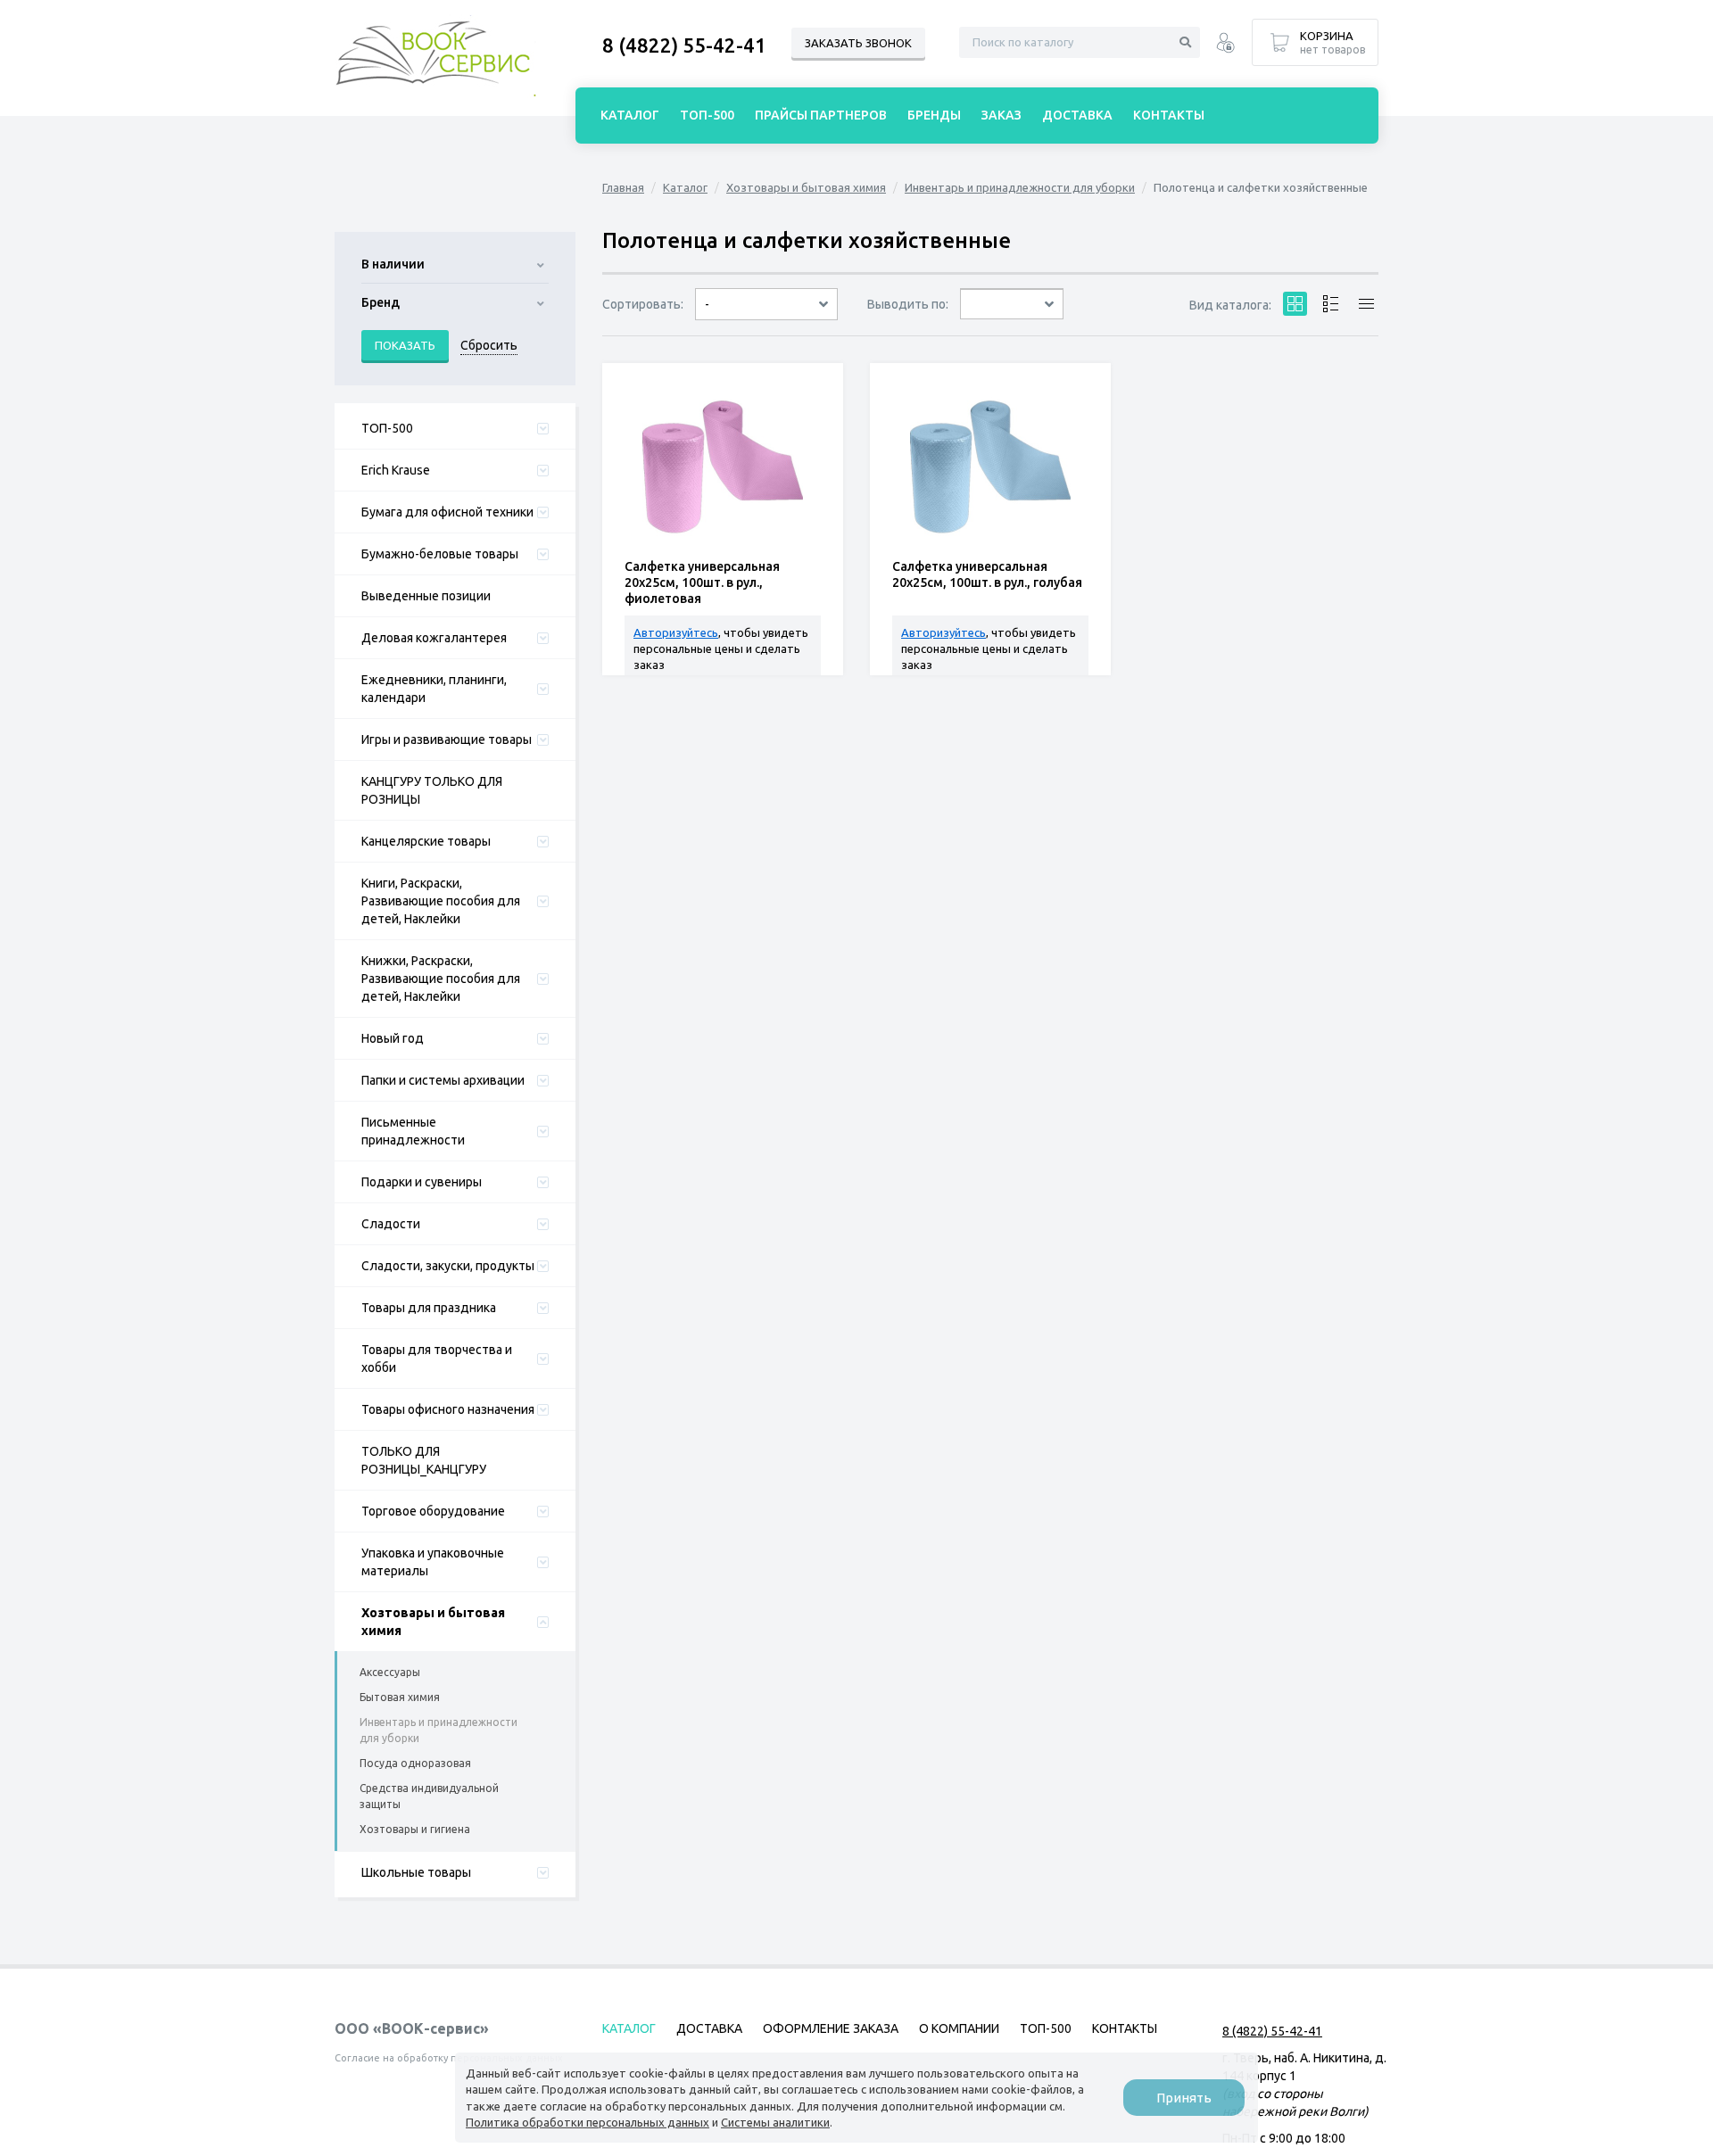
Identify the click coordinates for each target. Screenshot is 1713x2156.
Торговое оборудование (433, 1511)
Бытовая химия (400, 1697)
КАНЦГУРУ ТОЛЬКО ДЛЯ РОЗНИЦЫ (432, 790)
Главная (623, 187)
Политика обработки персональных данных (588, 2122)
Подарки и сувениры (422, 1182)
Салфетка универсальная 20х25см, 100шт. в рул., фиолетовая (702, 582)
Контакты (1169, 115)
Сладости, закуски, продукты (448, 1266)
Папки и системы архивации (443, 1080)
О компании (959, 2028)
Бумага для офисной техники (447, 512)
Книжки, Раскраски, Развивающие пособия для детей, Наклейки (441, 979)
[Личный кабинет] (1225, 45)
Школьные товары (416, 1872)
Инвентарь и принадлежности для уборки (439, 1730)
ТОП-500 (387, 428)
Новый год (393, 1038)
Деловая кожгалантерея (434, 638)
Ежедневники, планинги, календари (434, 689)
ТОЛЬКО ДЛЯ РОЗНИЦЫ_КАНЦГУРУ (424, 1460)
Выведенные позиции (426, 596)
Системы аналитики (775, 2122)
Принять (1184, 2098)
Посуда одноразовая (415, 1763)
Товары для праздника (429, 1308)
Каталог (685, 187)
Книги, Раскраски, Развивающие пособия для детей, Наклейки (441, 901)
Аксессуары (390, 1672)
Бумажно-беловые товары (440, 554)
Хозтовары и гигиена (415, 1829)
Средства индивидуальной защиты (429, 1796)
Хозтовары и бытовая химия (433, 1622)
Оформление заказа (831, 2028)
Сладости (391, 1224)
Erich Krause (396, 470)
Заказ (1001, 115)
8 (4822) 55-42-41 (684, 45)
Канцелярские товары (426, 841)
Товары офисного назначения (448, 1409)
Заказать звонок (858, 43)
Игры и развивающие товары (447, 739)
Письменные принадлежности (413, 1131)
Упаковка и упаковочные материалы (433, 1562)
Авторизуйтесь (676, 632)
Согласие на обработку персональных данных (449, 2058)
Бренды (934, 115)
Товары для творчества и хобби (437, 1359)
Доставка (1077, 115)
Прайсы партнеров (821, 115)
